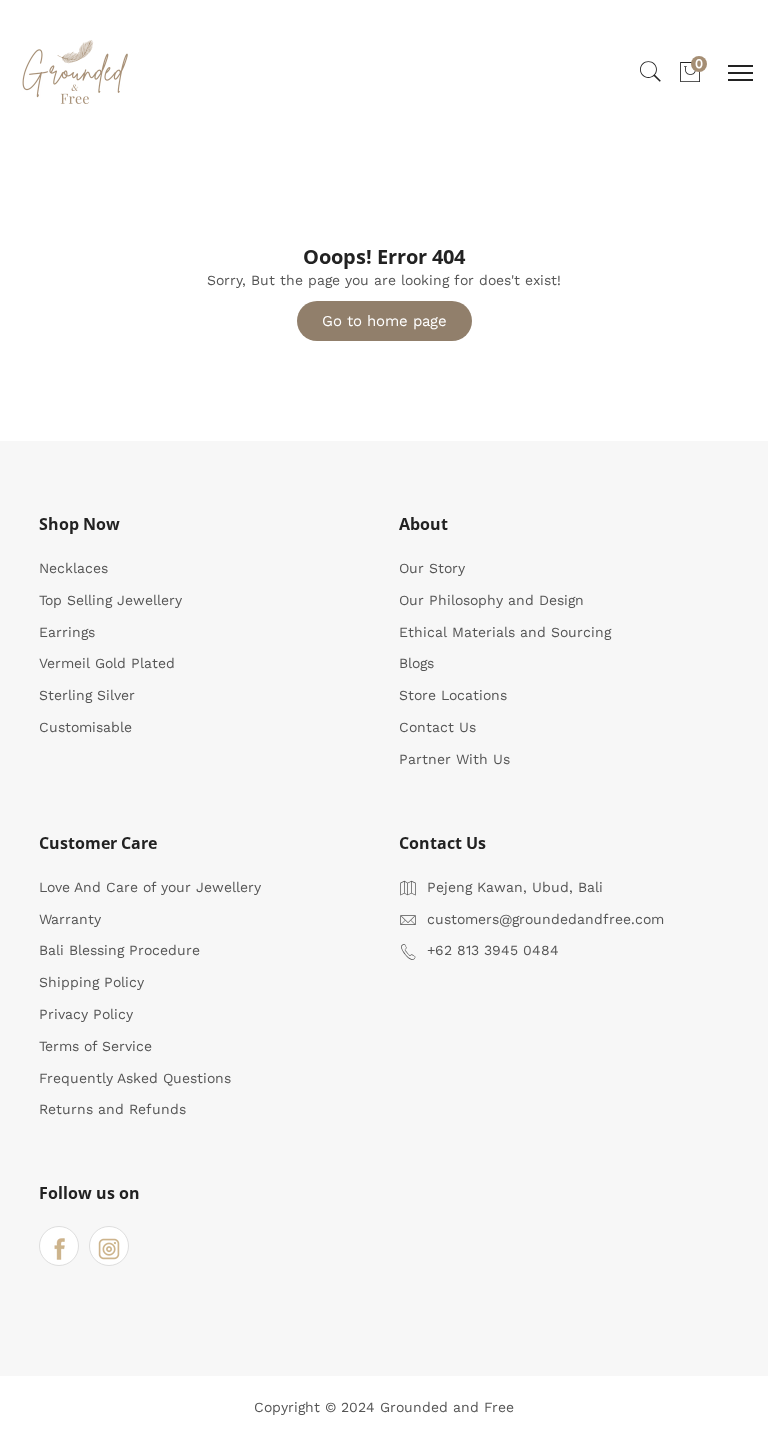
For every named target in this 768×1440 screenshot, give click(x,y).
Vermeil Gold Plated (107, 663)
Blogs (416, 663)
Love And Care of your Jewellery (150, 887)
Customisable (85, 727)
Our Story (432, 568)
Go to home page (384, 321)
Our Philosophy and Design (491, 600)
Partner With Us (454, 759)
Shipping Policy (91, 982)
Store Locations (453, 695)
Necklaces (73, 568)
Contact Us (437, 727)
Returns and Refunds (112, 1109)
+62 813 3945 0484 (493, 950)
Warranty (70, 919)
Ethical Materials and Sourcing (505, 632)
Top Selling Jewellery (110, 600)
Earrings (67, 632)
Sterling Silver (87, 695)
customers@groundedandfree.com (545, 919)
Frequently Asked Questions (135, 1078)
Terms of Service (95, 1046)
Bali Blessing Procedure (119, 950)
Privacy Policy (86, 1014)
